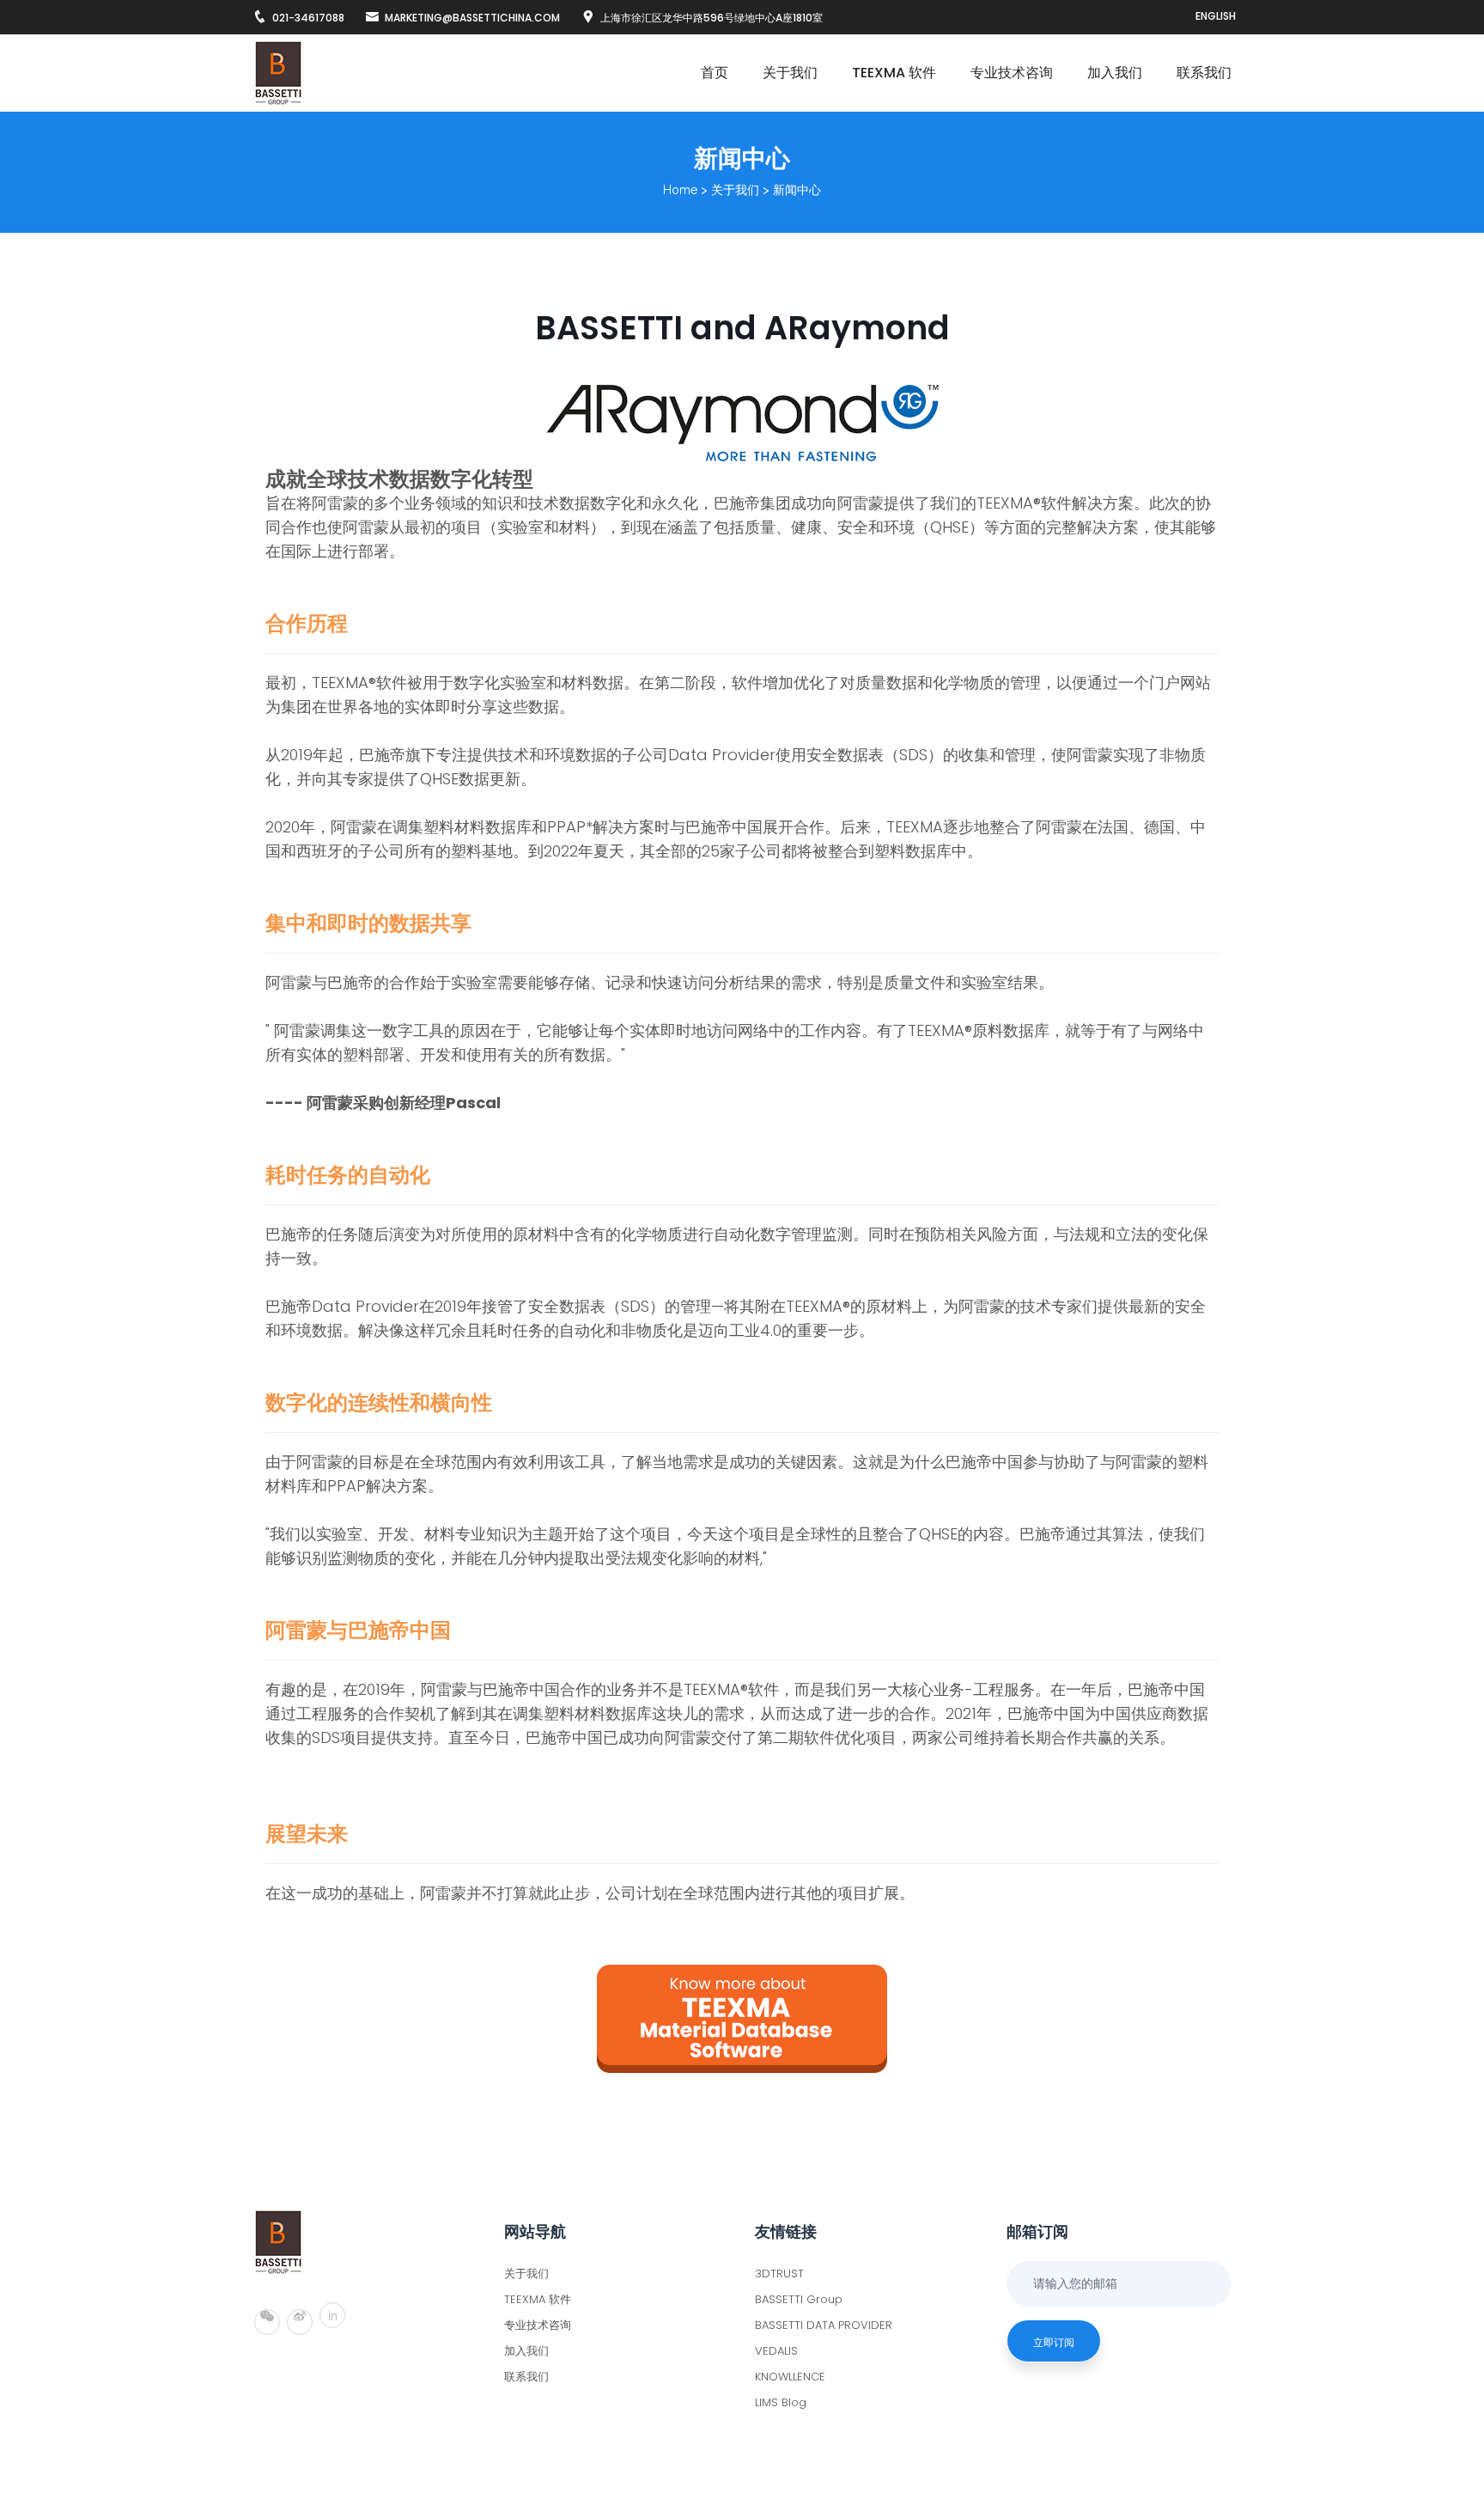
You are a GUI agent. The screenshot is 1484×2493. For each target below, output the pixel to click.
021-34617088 (308, 18)
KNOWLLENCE (790, 2377)
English (1216, 16)
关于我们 (790, 73)
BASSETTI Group (799, 2299)
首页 (715, 73)
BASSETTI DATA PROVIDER (824, 2325)
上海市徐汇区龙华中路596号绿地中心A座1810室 (712, 18)
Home (680, 190)
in (333, 2316)
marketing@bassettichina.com (472, 18)
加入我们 (1115, 73)
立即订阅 (1054, 2342)
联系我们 (1204, 73)
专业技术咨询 (1012, 73)
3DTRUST (779, 2274)
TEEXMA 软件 (894, 73)
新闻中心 (797, 190)
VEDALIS (776, 2351)
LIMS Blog (781, 2402)
